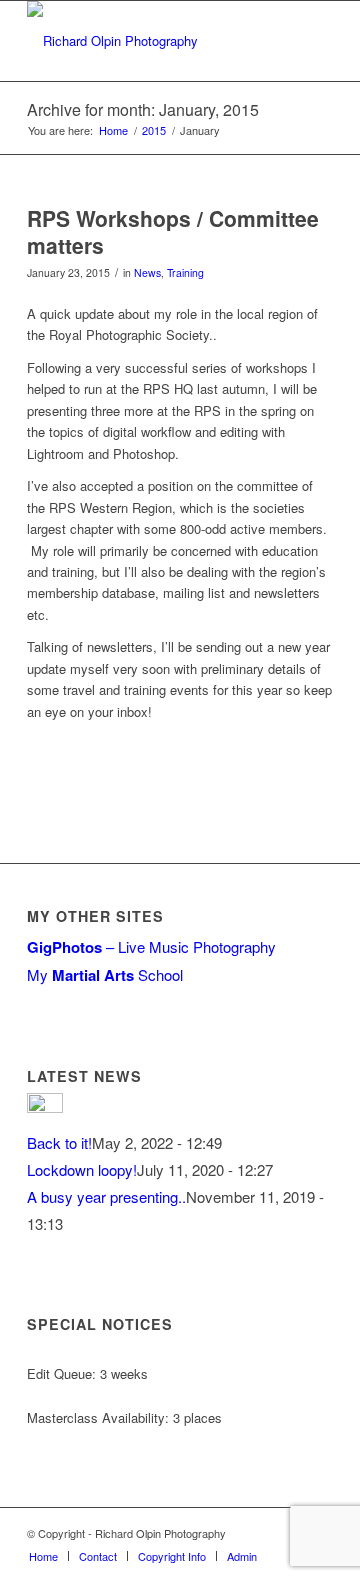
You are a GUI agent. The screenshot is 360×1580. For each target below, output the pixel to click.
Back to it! (59, 1142)
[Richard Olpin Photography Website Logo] (149, 41)
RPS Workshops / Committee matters (173, 231)
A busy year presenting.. (106, 1196)
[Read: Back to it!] (45, 1106)
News (147, 272)
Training (185, 272)
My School (105, 974)
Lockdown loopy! (82, 1169)
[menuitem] (43, 1556)
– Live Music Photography (151, 946)
